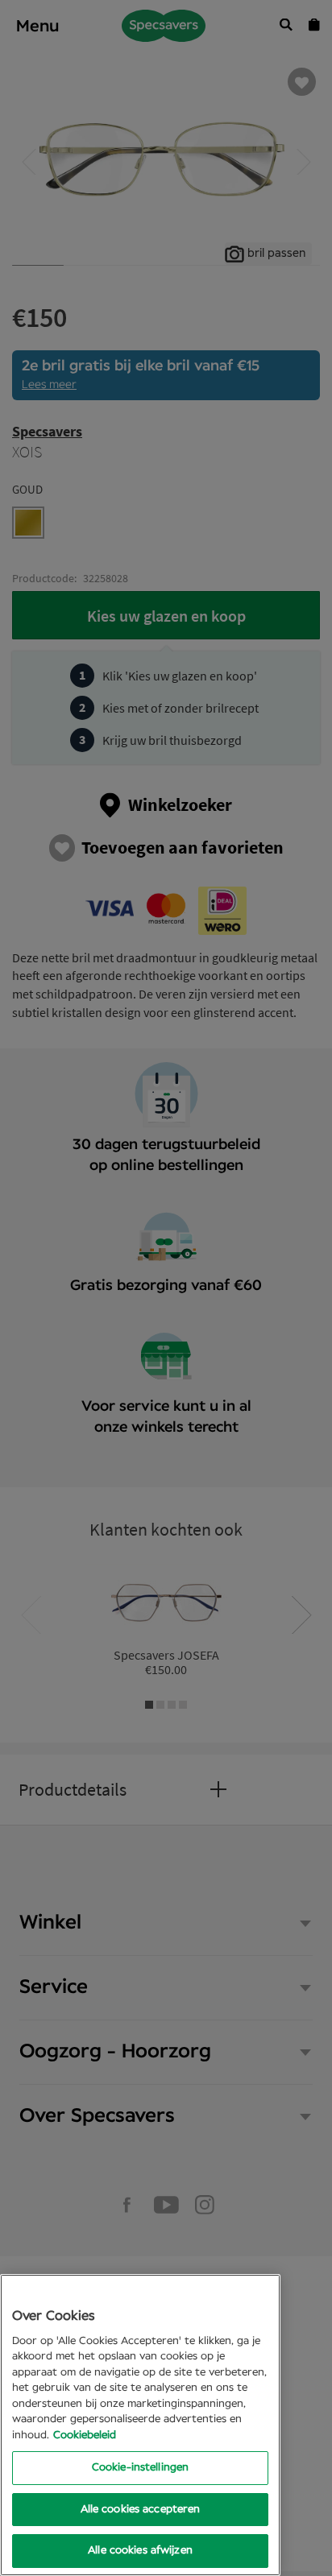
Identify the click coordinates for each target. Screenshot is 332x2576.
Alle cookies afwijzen (140, 2551)
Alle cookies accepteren (141, 2510)
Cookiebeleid (85, 2435)
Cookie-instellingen (140, 2468)
